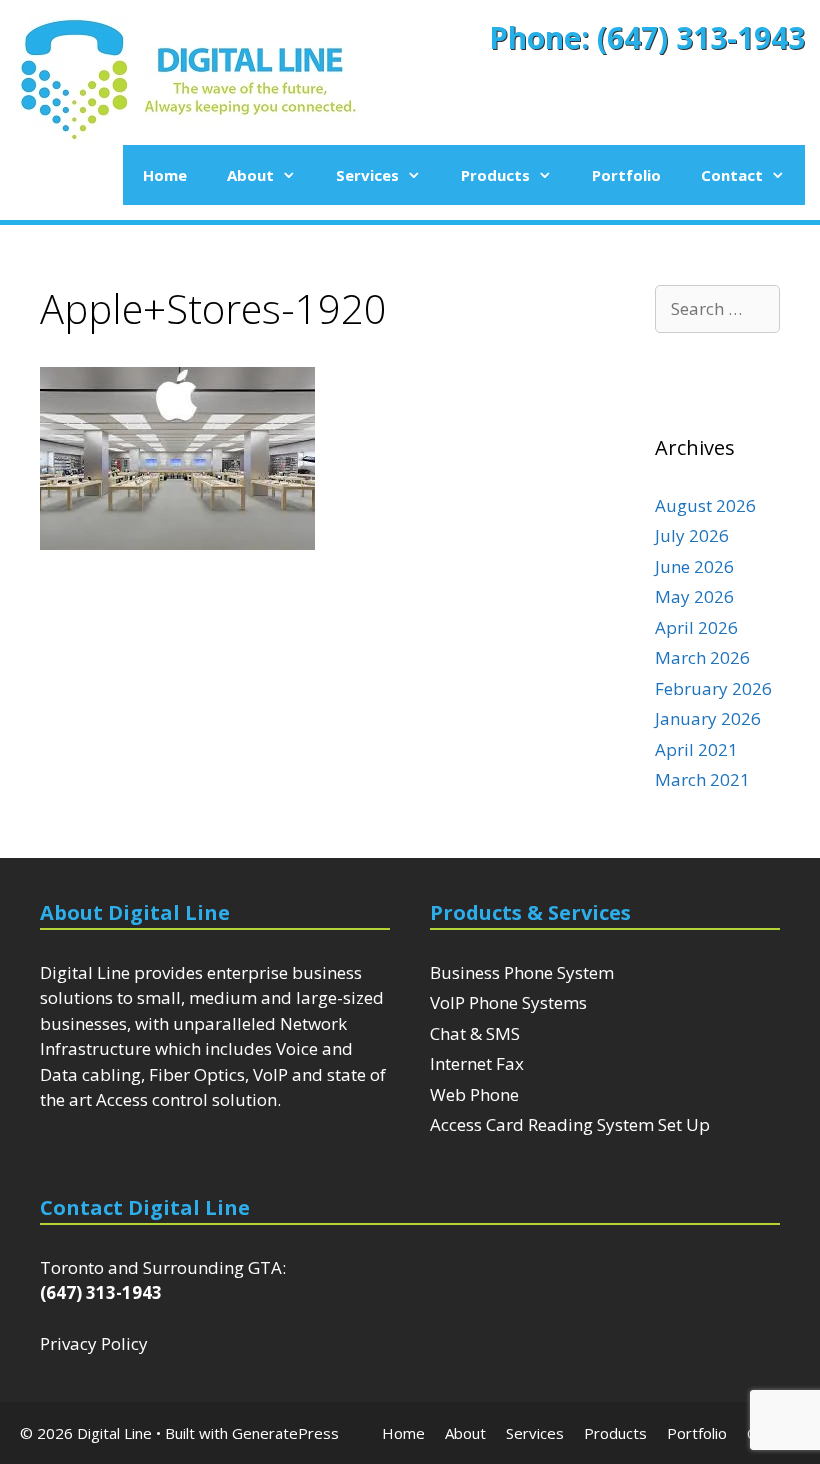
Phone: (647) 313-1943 (647, 37)
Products (495, 175)
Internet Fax (477, 1063)
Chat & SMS (475, 1033)
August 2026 (705, 505)
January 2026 (708, 718)
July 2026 (692, 535)
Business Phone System (522, 972)
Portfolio (626, 175)
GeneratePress (285, 1433)
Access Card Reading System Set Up (570, 1124)
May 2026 (694, 596)
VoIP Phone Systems (508, 1002)
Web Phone (474, 1094)
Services (367, 175)
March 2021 (702, 779)
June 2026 (694, 566)
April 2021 (696, 749)
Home (165, 175)
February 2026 (713, 688)
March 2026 (702, 657)
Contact (732, 175)
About (250, 175)
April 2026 (696, 627)
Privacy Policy (94, 1343)
